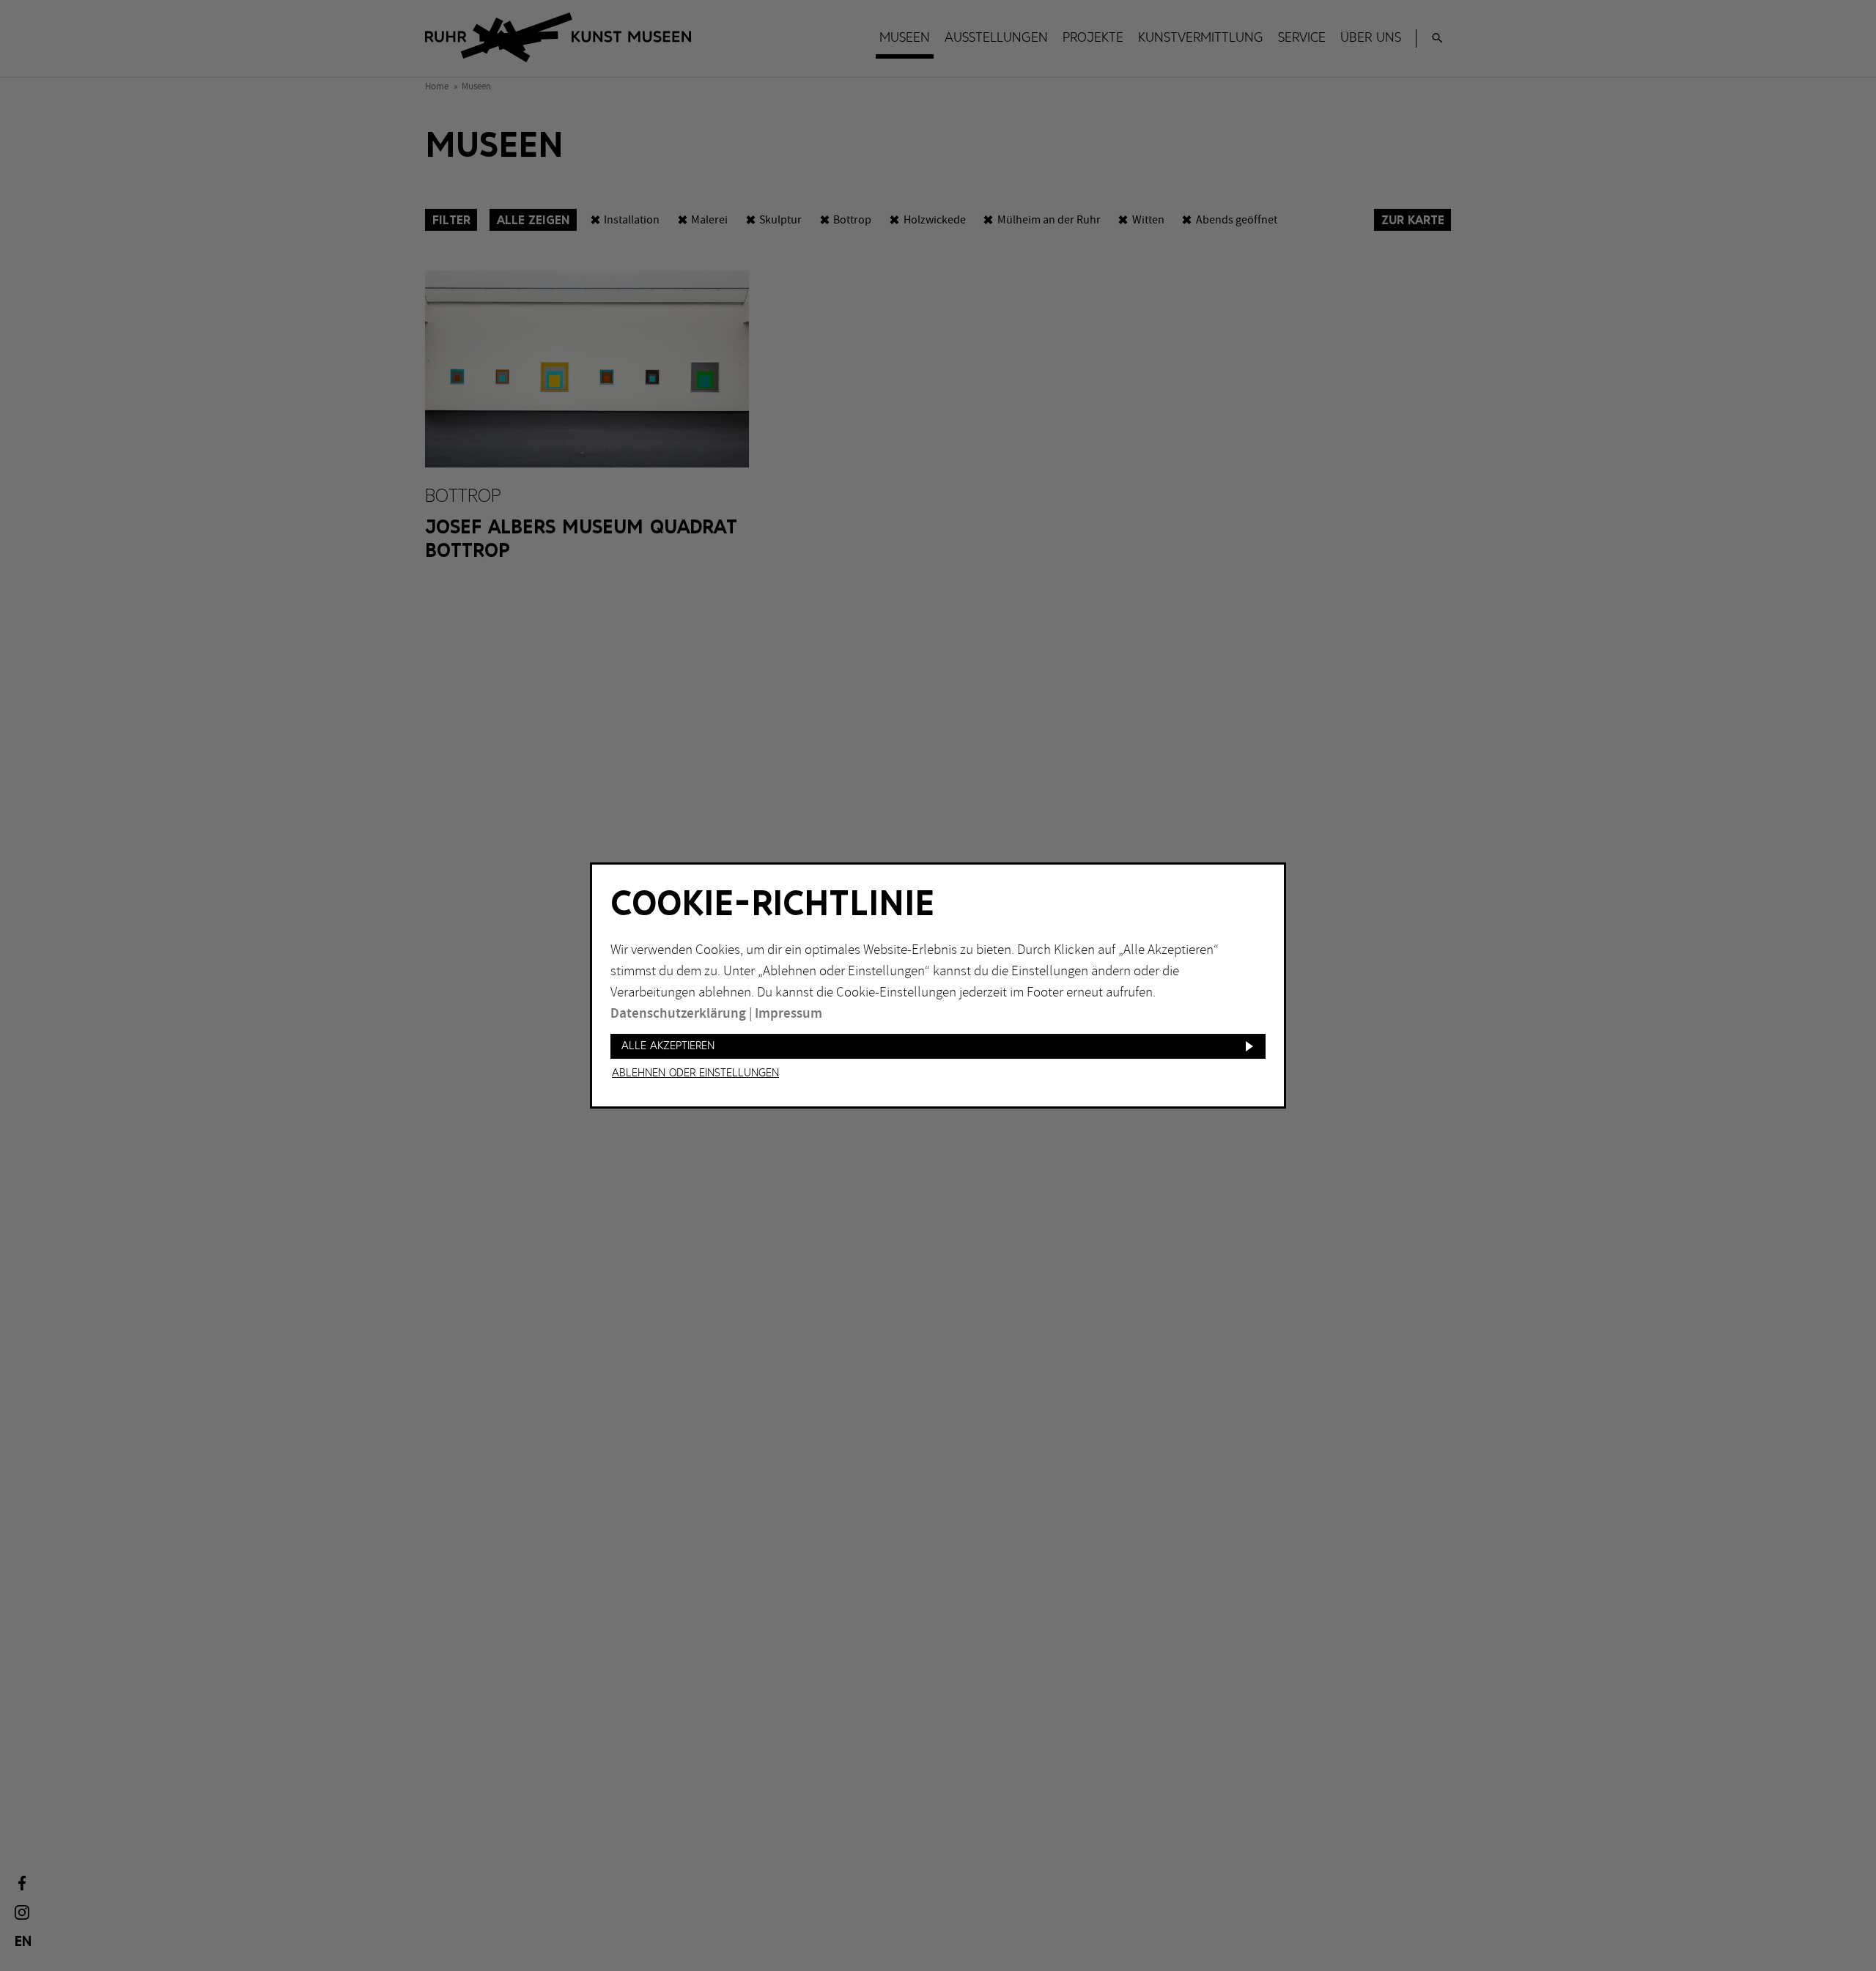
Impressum (789, 1014)
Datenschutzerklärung (678, 1014)
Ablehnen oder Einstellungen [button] (695, 1073)
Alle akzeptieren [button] (668, 1046)
